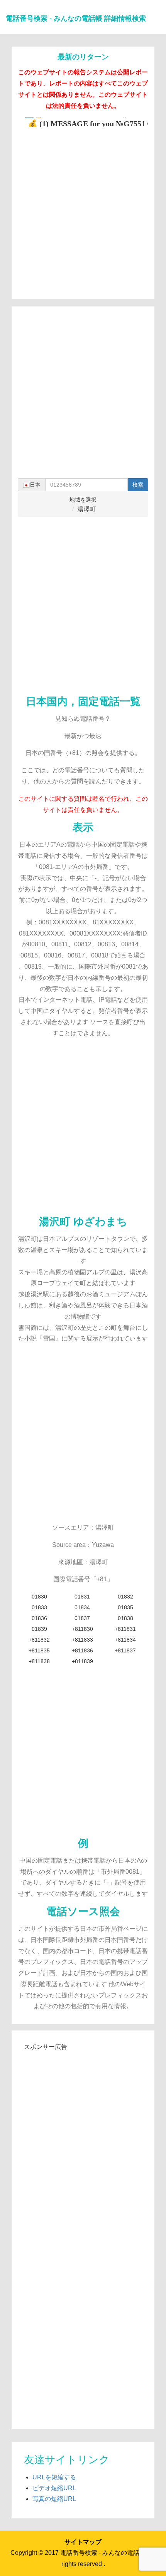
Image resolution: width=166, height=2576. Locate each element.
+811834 (125, 1640)
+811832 (39, 1640)
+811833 (82, 1640)
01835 (125, 1607)
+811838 (39, 1661)
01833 (39, 1607)
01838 (125, 1618)
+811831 (125, 1629)
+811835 (39, 1650)
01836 (39, 1618)
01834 (82, 1607)
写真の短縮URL (54, 2499)
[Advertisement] (83, 210)
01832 (125, 1597)
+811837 (125, 1650)
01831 (82, 1597)
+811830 (82, 1629)
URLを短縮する (54, 2477)
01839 (39, 1629)
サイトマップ (83, 2542)
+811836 (82, 1650)
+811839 (82, 1661)
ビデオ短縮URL (54, 2488)
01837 (82, 1618)
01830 (39, 1597)
